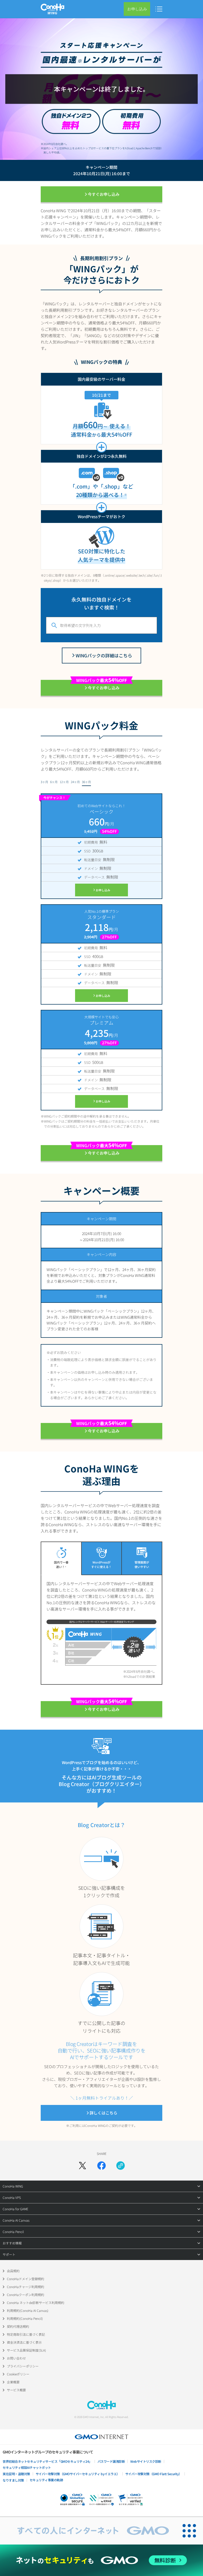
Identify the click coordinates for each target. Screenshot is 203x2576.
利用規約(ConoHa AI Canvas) (28, 2310)
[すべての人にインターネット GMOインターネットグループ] (88, 2531)
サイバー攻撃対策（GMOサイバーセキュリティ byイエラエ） (78, 2474)
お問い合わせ (16, 2358)
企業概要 (13, 2382)
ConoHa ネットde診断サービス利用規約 (36, 2302)
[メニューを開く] (159, 9)
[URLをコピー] (121, 2166)
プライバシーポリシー (23, 2366)
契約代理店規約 (18, 2326)
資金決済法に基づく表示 (24, 2342)
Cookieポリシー (18, 2374)
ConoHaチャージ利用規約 (26, 2287)
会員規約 (13, 2271)
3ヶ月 (44, 782)
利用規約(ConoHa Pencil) (25, 2318)
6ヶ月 (54, 782)
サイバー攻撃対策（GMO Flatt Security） (154, 2474)
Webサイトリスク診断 (146, 2461)
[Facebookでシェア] (101, 2166)
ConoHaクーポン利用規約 (26, 2295)
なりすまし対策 (13, 2480)
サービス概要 (16, 2390)
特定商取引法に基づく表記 (26, 2334)
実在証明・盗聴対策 (16, 2474)
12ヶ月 (64, 782)
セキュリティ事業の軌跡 (46, 2480)
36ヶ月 (86, 782)
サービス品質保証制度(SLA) (26, 2350)
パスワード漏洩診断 (111, 2461)
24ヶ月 (75, 782)
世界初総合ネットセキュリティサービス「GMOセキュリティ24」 (47, 2461)
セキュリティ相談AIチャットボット (27, 2467)
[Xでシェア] (82, 2166)
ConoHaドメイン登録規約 (26, 2279)
